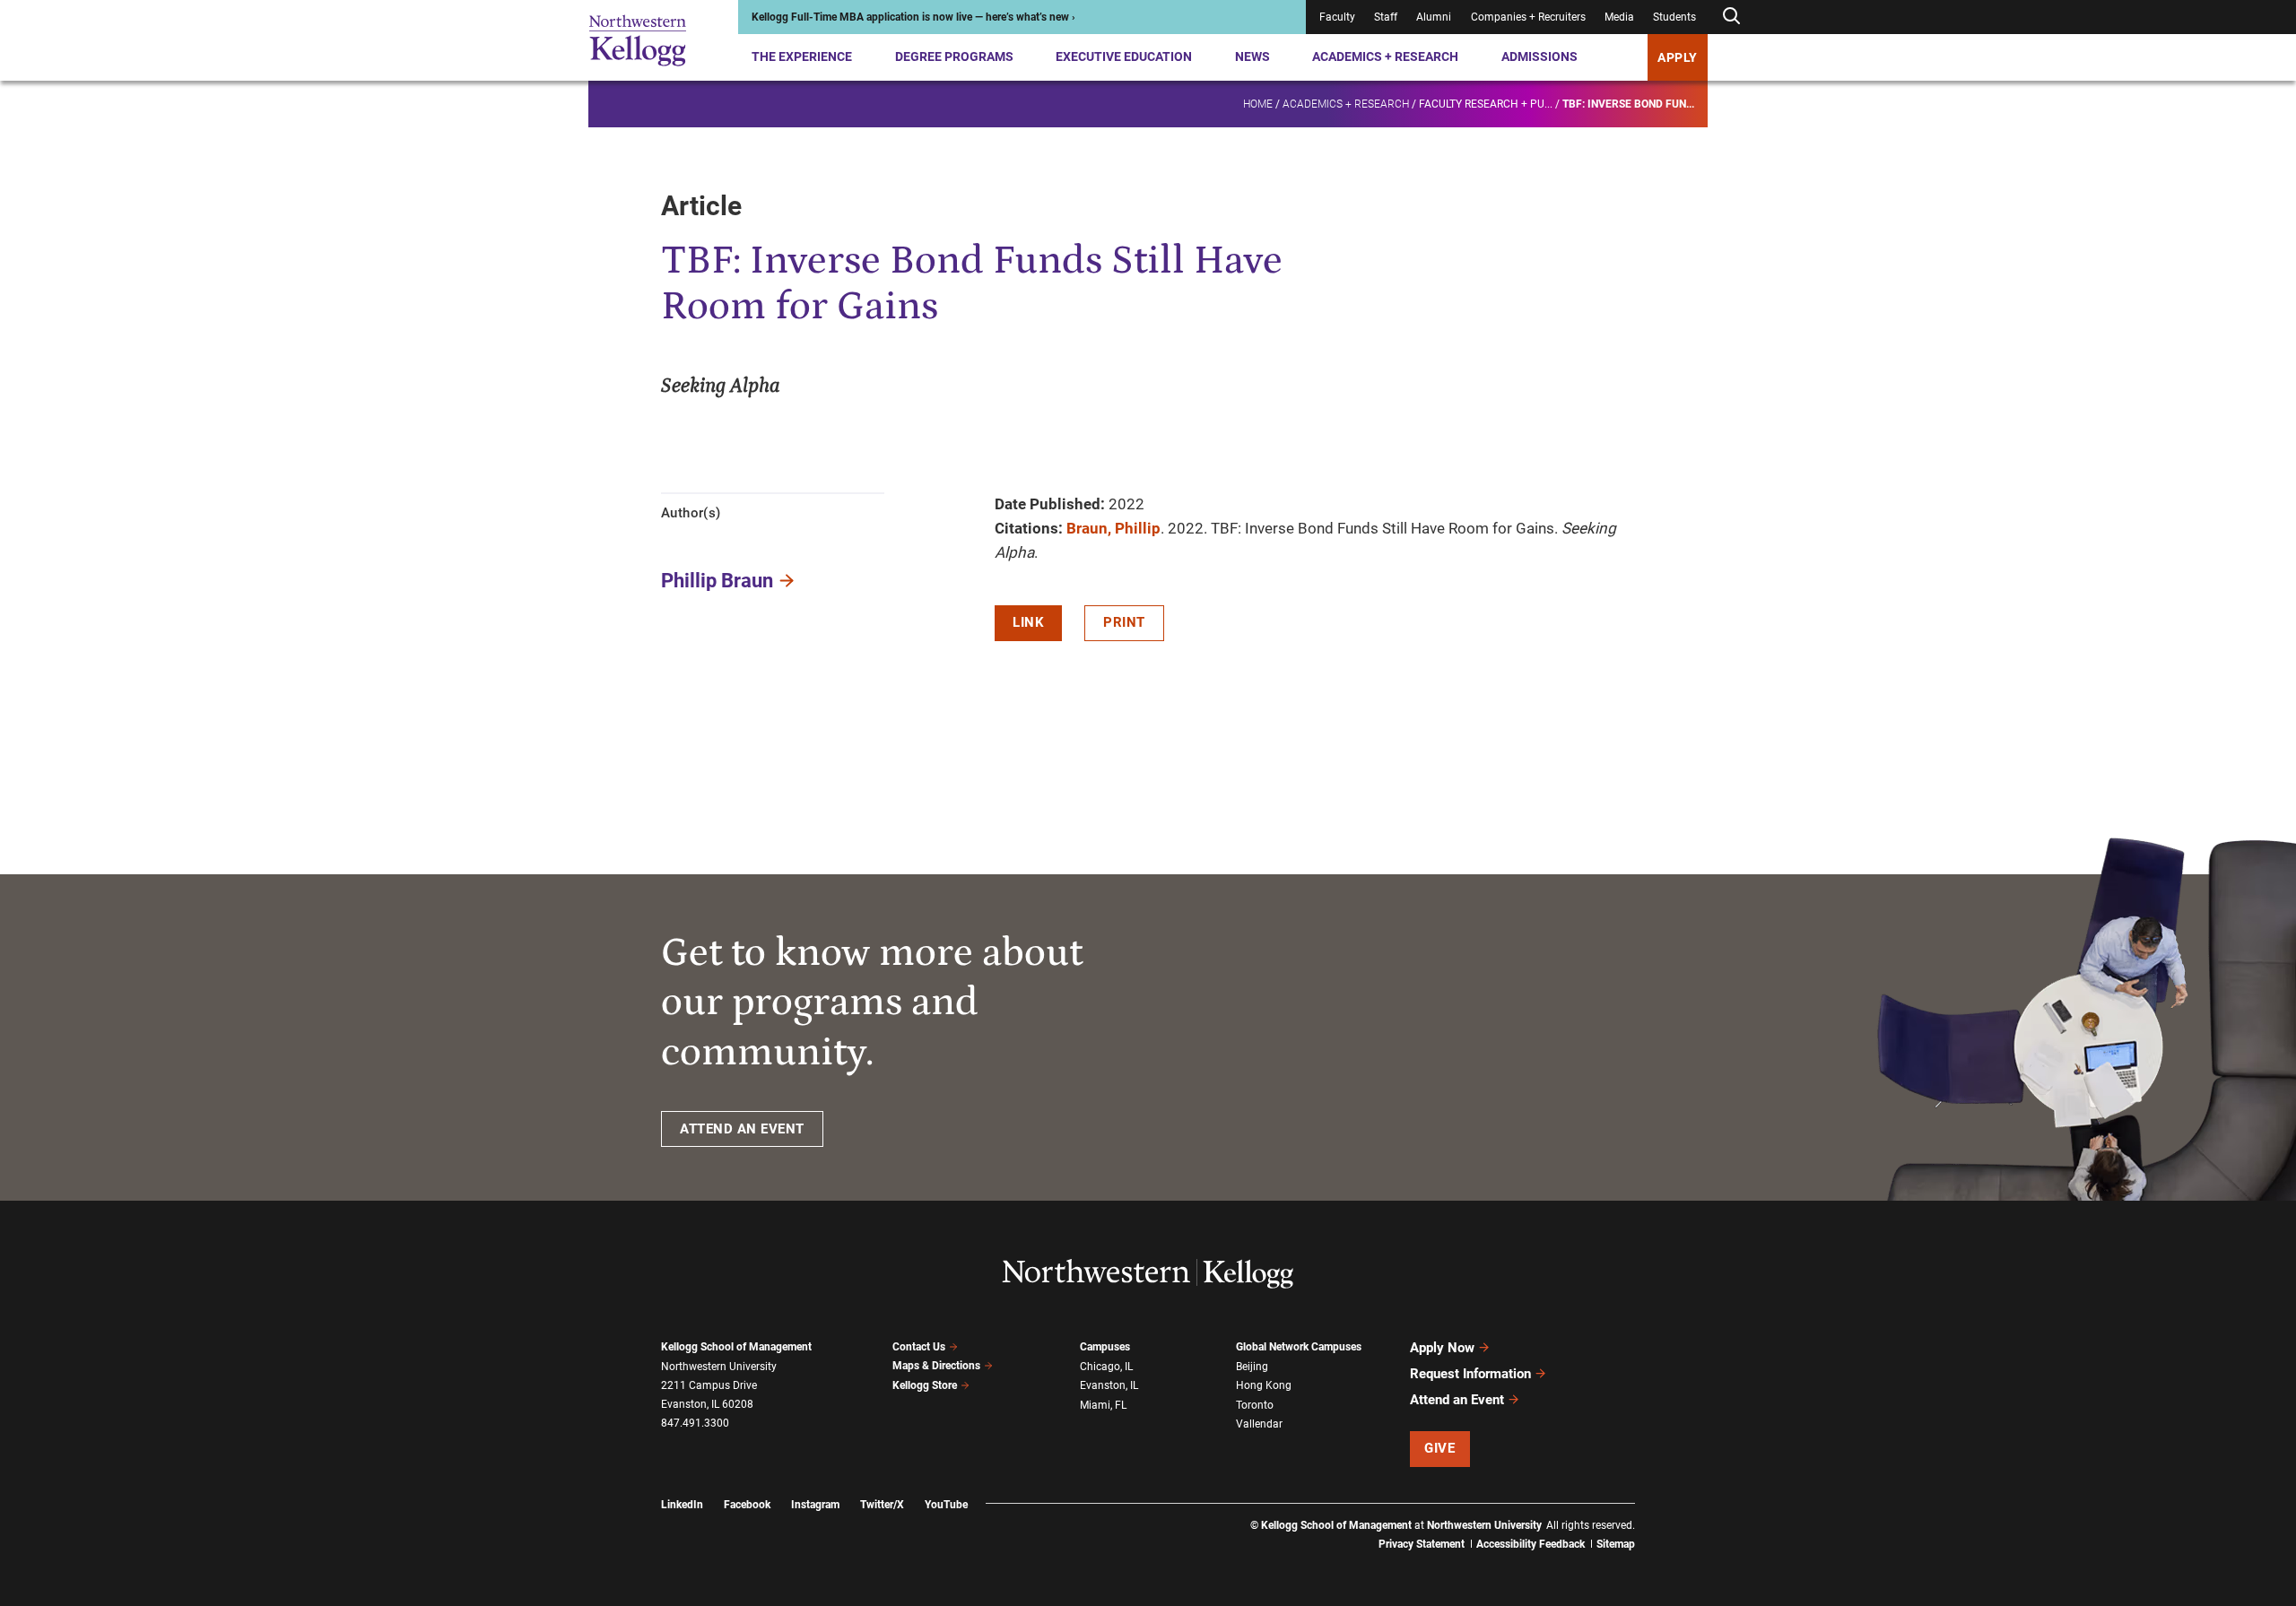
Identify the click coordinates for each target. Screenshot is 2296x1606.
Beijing (1252, 1367)
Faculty (1337, 17)
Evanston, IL (1109, 1385)
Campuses (1105, 1347)
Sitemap (1616, 1544)
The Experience (802, 56)
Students (1674, 17)
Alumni (1434, 17)
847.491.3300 (695, 1423)
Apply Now (1442, 1348)
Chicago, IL (1106, 1367)
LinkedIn (682, 1505)
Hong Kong (1264, 1385)
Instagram (815, 1505)
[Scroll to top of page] (1658, 1513)
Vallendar (1259, 1424)
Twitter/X (882, 1505)
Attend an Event (1457, 1400)
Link (1028, 622)
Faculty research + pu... (1486, 104)
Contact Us (919, 1347)
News (1252, 56)
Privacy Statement (1422, 1544)
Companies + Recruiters (1528, 17)
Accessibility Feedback (1531, 1544)
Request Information (1470, 1374)
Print (1124, 622)
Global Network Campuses (1299, 1347)
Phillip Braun (717, 581)
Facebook (747, 1505)
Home (1258, 104)
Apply (1678, 57)
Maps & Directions (936, 1366)
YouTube (946, 1505)
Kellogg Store (925, 1385)
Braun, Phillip (1113, 528)
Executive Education (1124, 56)
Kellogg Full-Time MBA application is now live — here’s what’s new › (913, 17)
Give (1439, 1448)
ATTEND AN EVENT (742, 1129)
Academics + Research (1385, 56)
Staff (1386, 17)
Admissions (1539, 56)
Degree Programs (954, 56)
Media (1619, 17)
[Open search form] (1731, 17)
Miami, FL (1103, 1405)
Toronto (1255, 1405)
